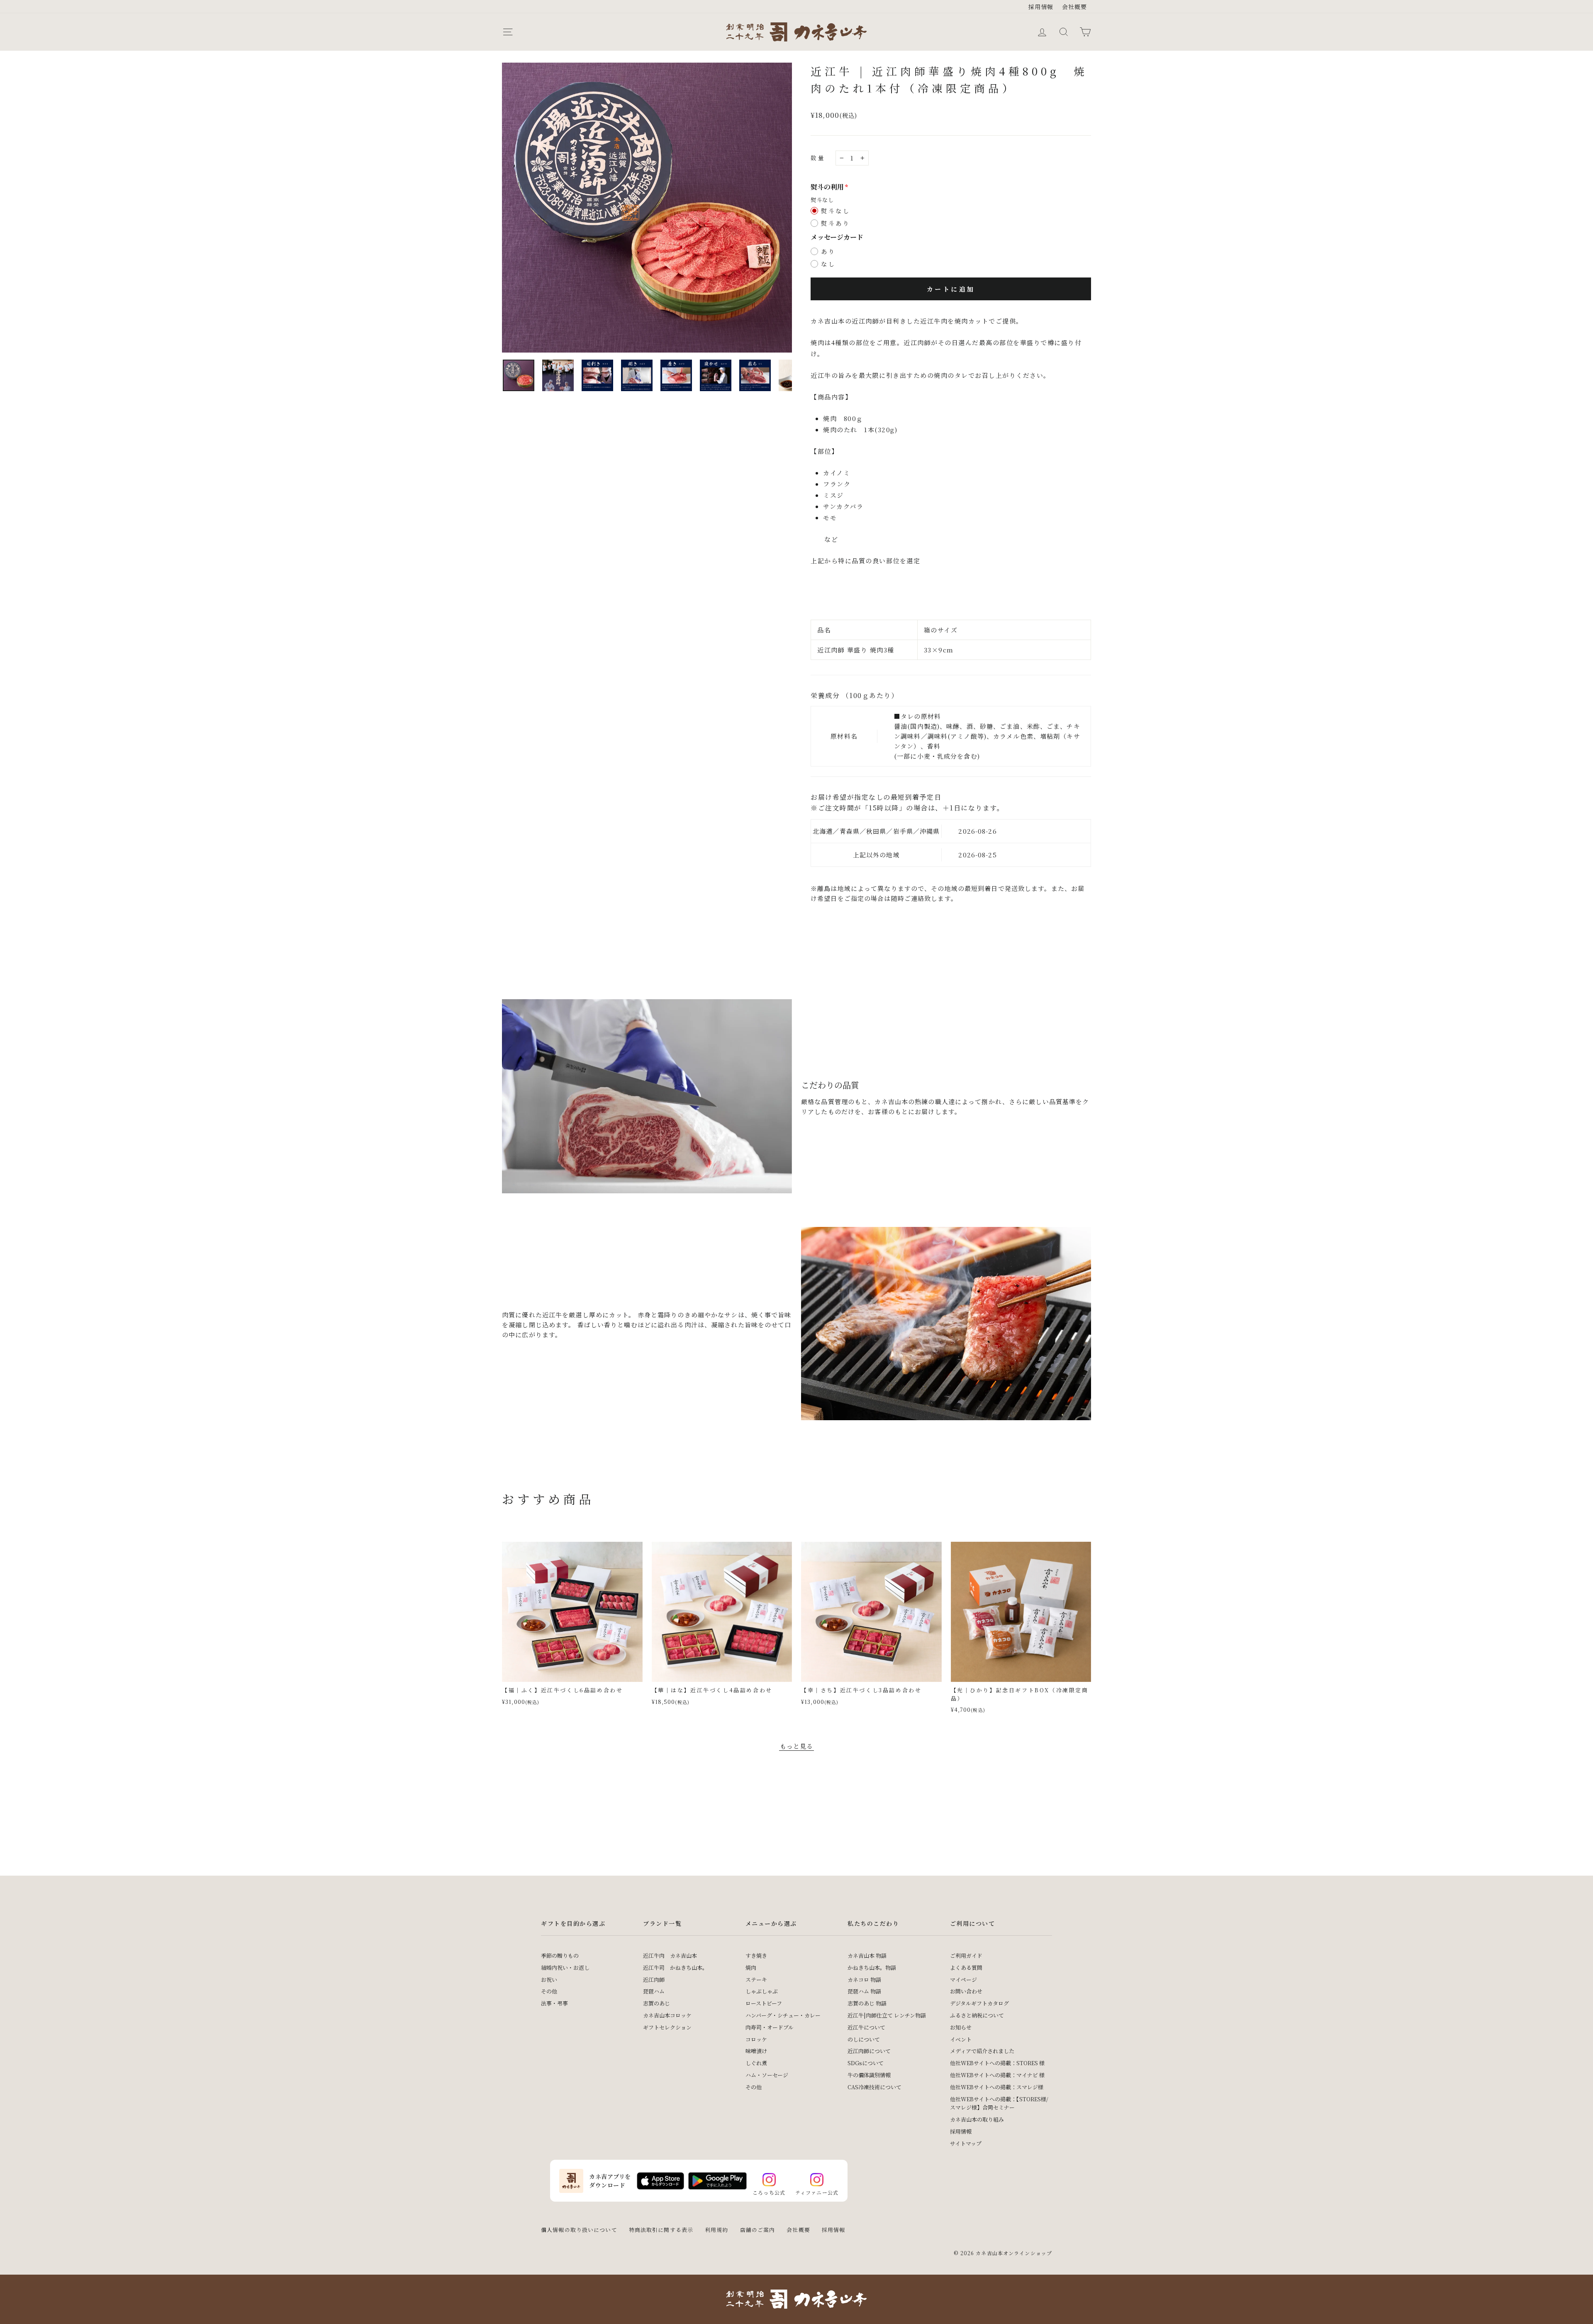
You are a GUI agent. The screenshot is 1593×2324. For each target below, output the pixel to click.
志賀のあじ (656, 2003)
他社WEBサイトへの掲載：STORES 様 (997, 2063)
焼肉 (751, 1967)
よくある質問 (966, 1967)
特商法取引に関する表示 (661, 2230)
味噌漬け (756, 2051)
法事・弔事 (554, 2003)
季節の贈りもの (560, 1955)
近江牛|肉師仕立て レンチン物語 (887, 2015)
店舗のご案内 (758, 2230)
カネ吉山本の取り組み (977, 2119)
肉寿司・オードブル (770, 2027)
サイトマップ (966, 2143)
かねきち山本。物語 (872, 1967)
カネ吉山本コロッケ (667, 2015)
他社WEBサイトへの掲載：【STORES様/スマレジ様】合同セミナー (999, 2103)
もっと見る (797, 1746)
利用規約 (717, 2230)
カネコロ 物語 (864, 1980)
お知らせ (961, 2027)
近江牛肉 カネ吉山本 (670, 1955)
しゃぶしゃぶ (762, 1991)
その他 (549, 1991)
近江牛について (866, 2027)
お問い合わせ (966, 1991)
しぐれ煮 (756, 2063)
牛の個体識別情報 (869, 2075)
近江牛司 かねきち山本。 (675, 1967)
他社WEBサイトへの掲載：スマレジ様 (997, 2087)
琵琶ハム (654, 1991)
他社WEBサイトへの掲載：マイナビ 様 (997, 2075)
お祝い (549, 1980)
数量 (818, 158)
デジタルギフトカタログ (979, 2003)
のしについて (864, 2039)
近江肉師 (654, 1980)
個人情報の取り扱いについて (579, 2230)
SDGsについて (866, 2063)
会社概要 (1075, 7)
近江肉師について (869, 2051)
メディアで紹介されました (982, 2051)
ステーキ (756, 1980)
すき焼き (756, 1955)
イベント (961, 2039)
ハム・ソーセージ (767, 2075)
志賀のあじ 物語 (867, 2003)
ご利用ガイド (966, 1955)
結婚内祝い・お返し (565, 1967)
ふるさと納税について (977, 2015)
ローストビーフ (764, 2003)
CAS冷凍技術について (874, 2087)
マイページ (963, 1980)
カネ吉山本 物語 (867, 1955)
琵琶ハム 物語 (864, 1991)
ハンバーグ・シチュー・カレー (783, 2015)
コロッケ (756, 2039)
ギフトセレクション (667, 2027)
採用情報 (1041, 7)
